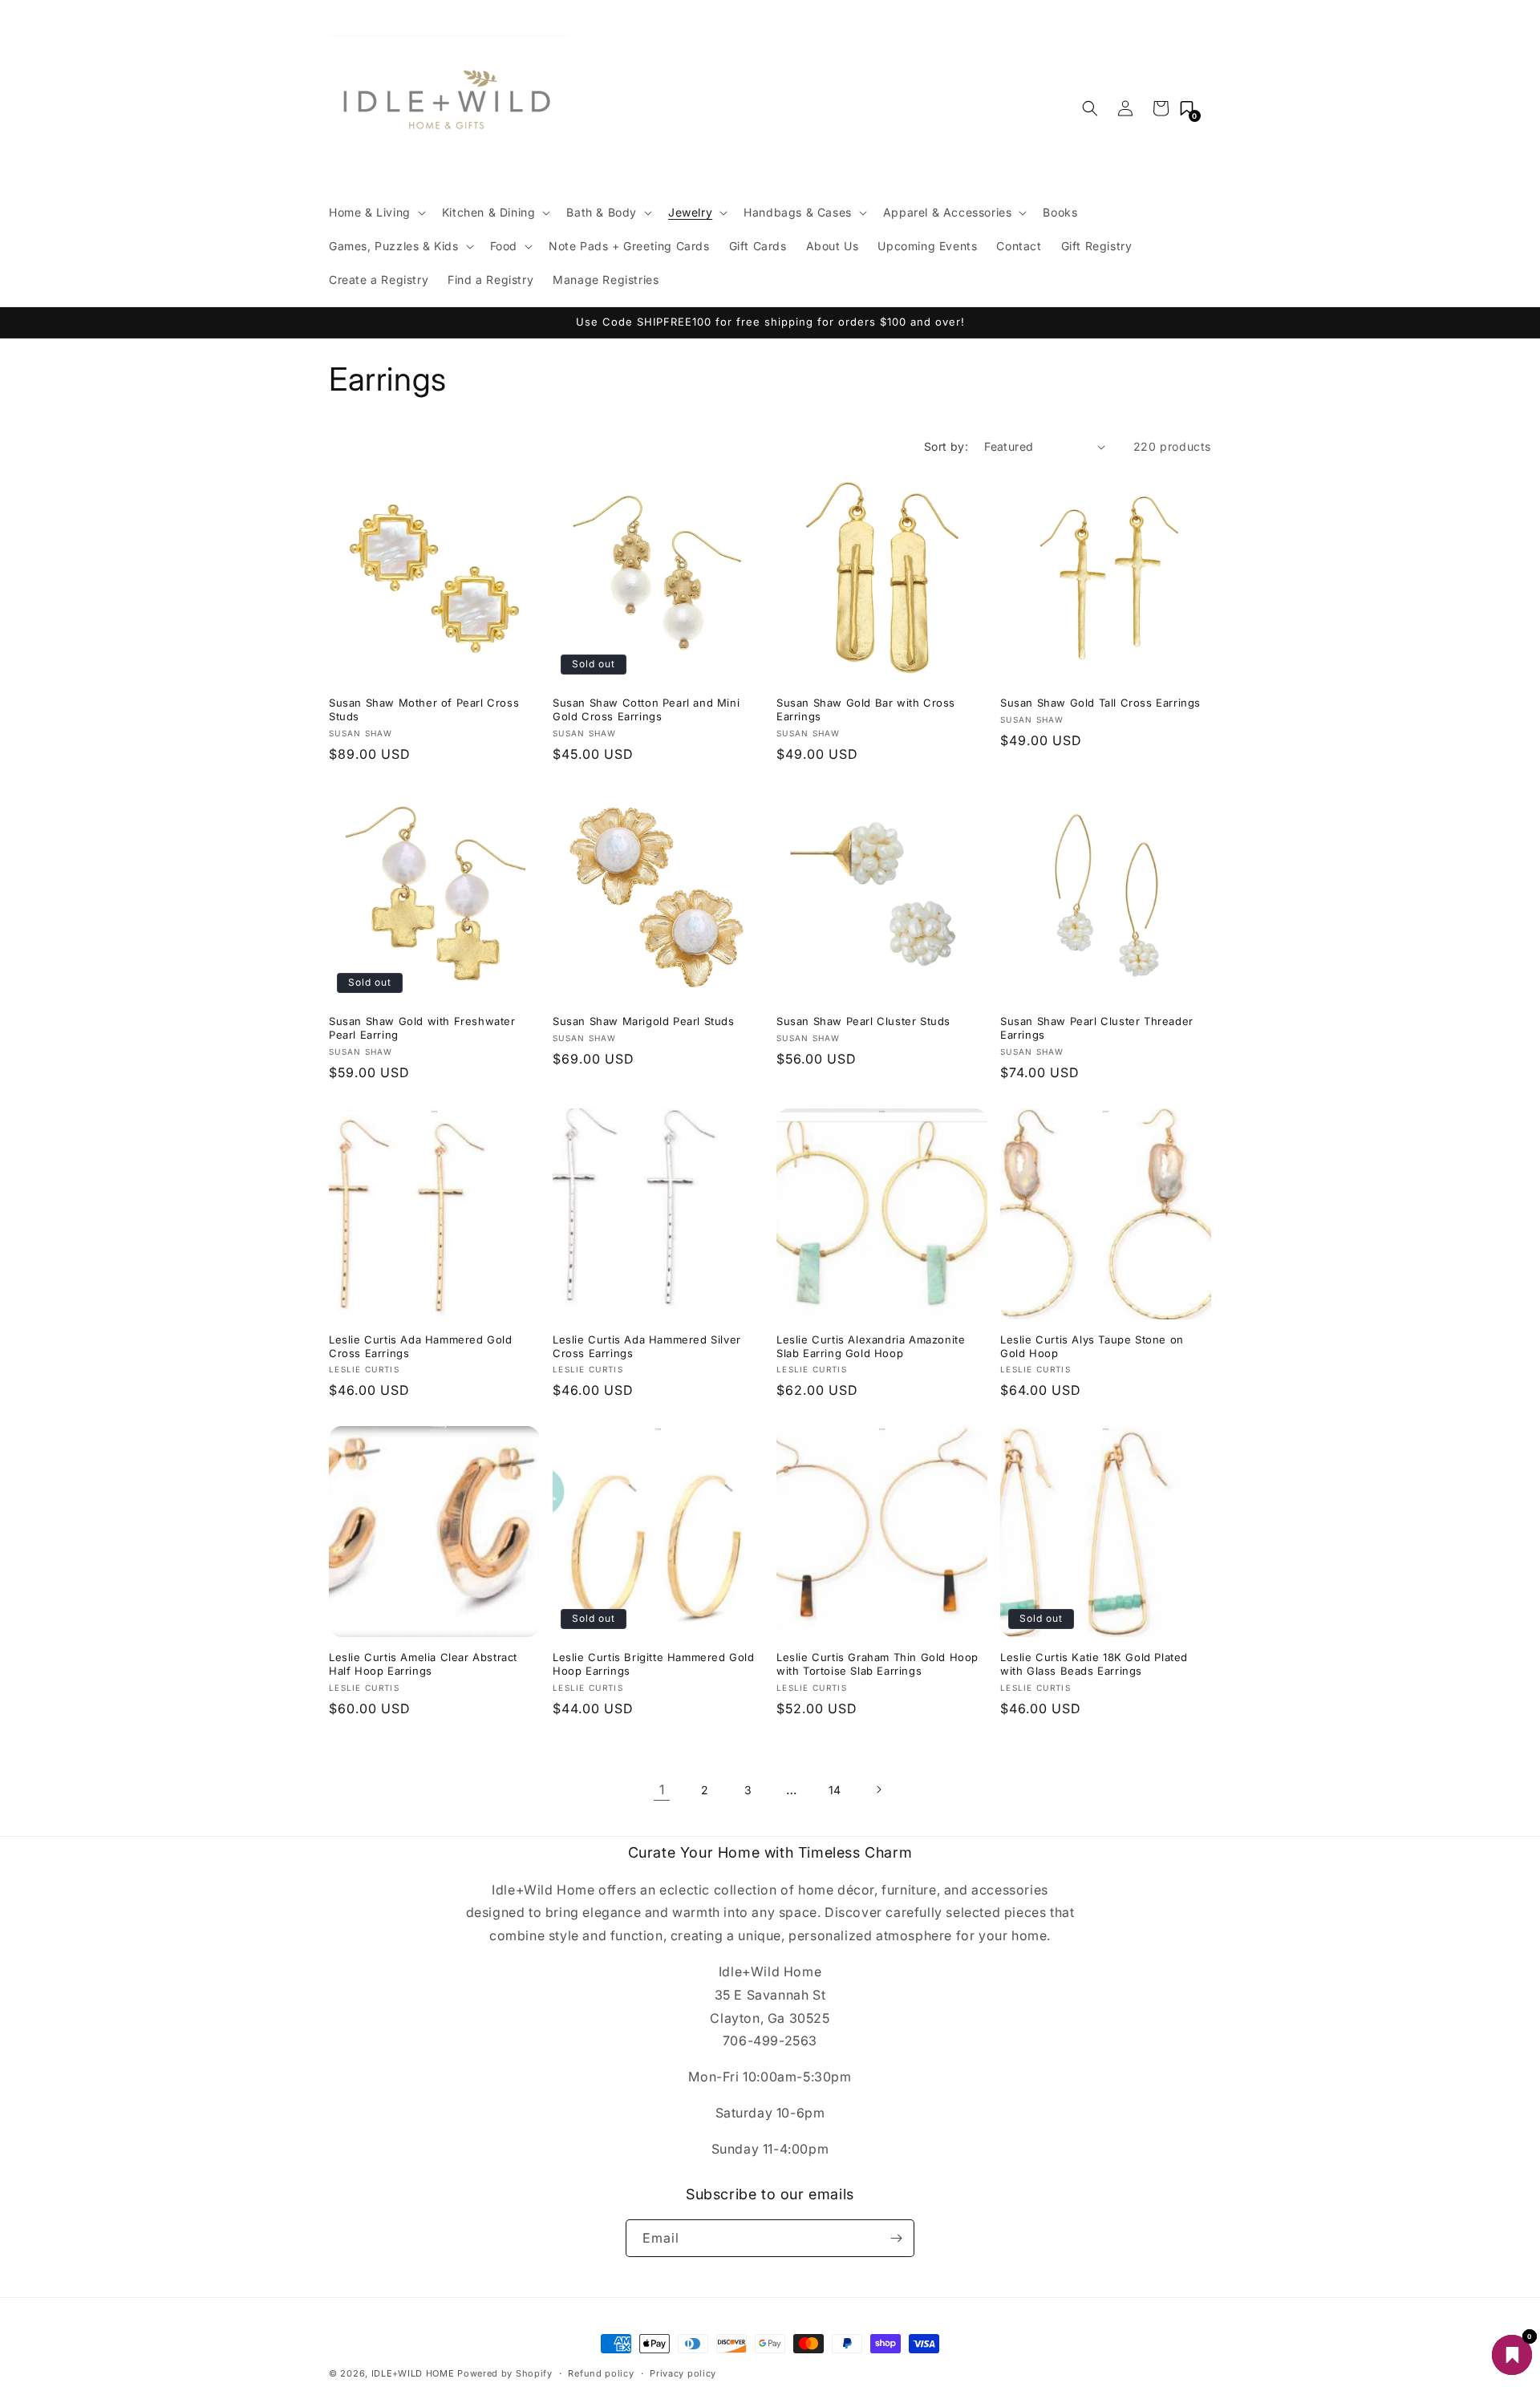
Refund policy (601, 2373)
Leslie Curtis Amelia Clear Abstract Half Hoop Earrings (423, 1664)
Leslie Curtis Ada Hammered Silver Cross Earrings (647, 1346)
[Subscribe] (896, 2238)
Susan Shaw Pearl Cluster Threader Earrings (1097, 1028)
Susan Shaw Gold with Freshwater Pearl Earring (422, 1028)
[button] (376, 213)
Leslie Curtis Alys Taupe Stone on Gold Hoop (1092, 1346)
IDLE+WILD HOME (413, 2373)
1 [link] (662, 1789)
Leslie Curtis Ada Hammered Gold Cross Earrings (421, 1346)
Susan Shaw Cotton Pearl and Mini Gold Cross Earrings (646, 709)
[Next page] (878, 1789)
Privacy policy (683, 2373)
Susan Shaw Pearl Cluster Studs (863, 1021)
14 (835, 1790)
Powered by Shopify (505, 2373)
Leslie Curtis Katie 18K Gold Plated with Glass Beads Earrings (1094, 1664)
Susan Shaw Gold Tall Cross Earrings (1100, 703)
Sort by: (946, 446)
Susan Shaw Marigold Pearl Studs (644, 1021)
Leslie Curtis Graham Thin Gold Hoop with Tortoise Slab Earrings (877, 1664)
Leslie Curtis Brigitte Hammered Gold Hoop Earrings (654, 1664)
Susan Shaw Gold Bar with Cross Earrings (866, 709)
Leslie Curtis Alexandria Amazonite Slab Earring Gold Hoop (871, 1346)
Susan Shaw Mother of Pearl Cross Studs (424, 709)
